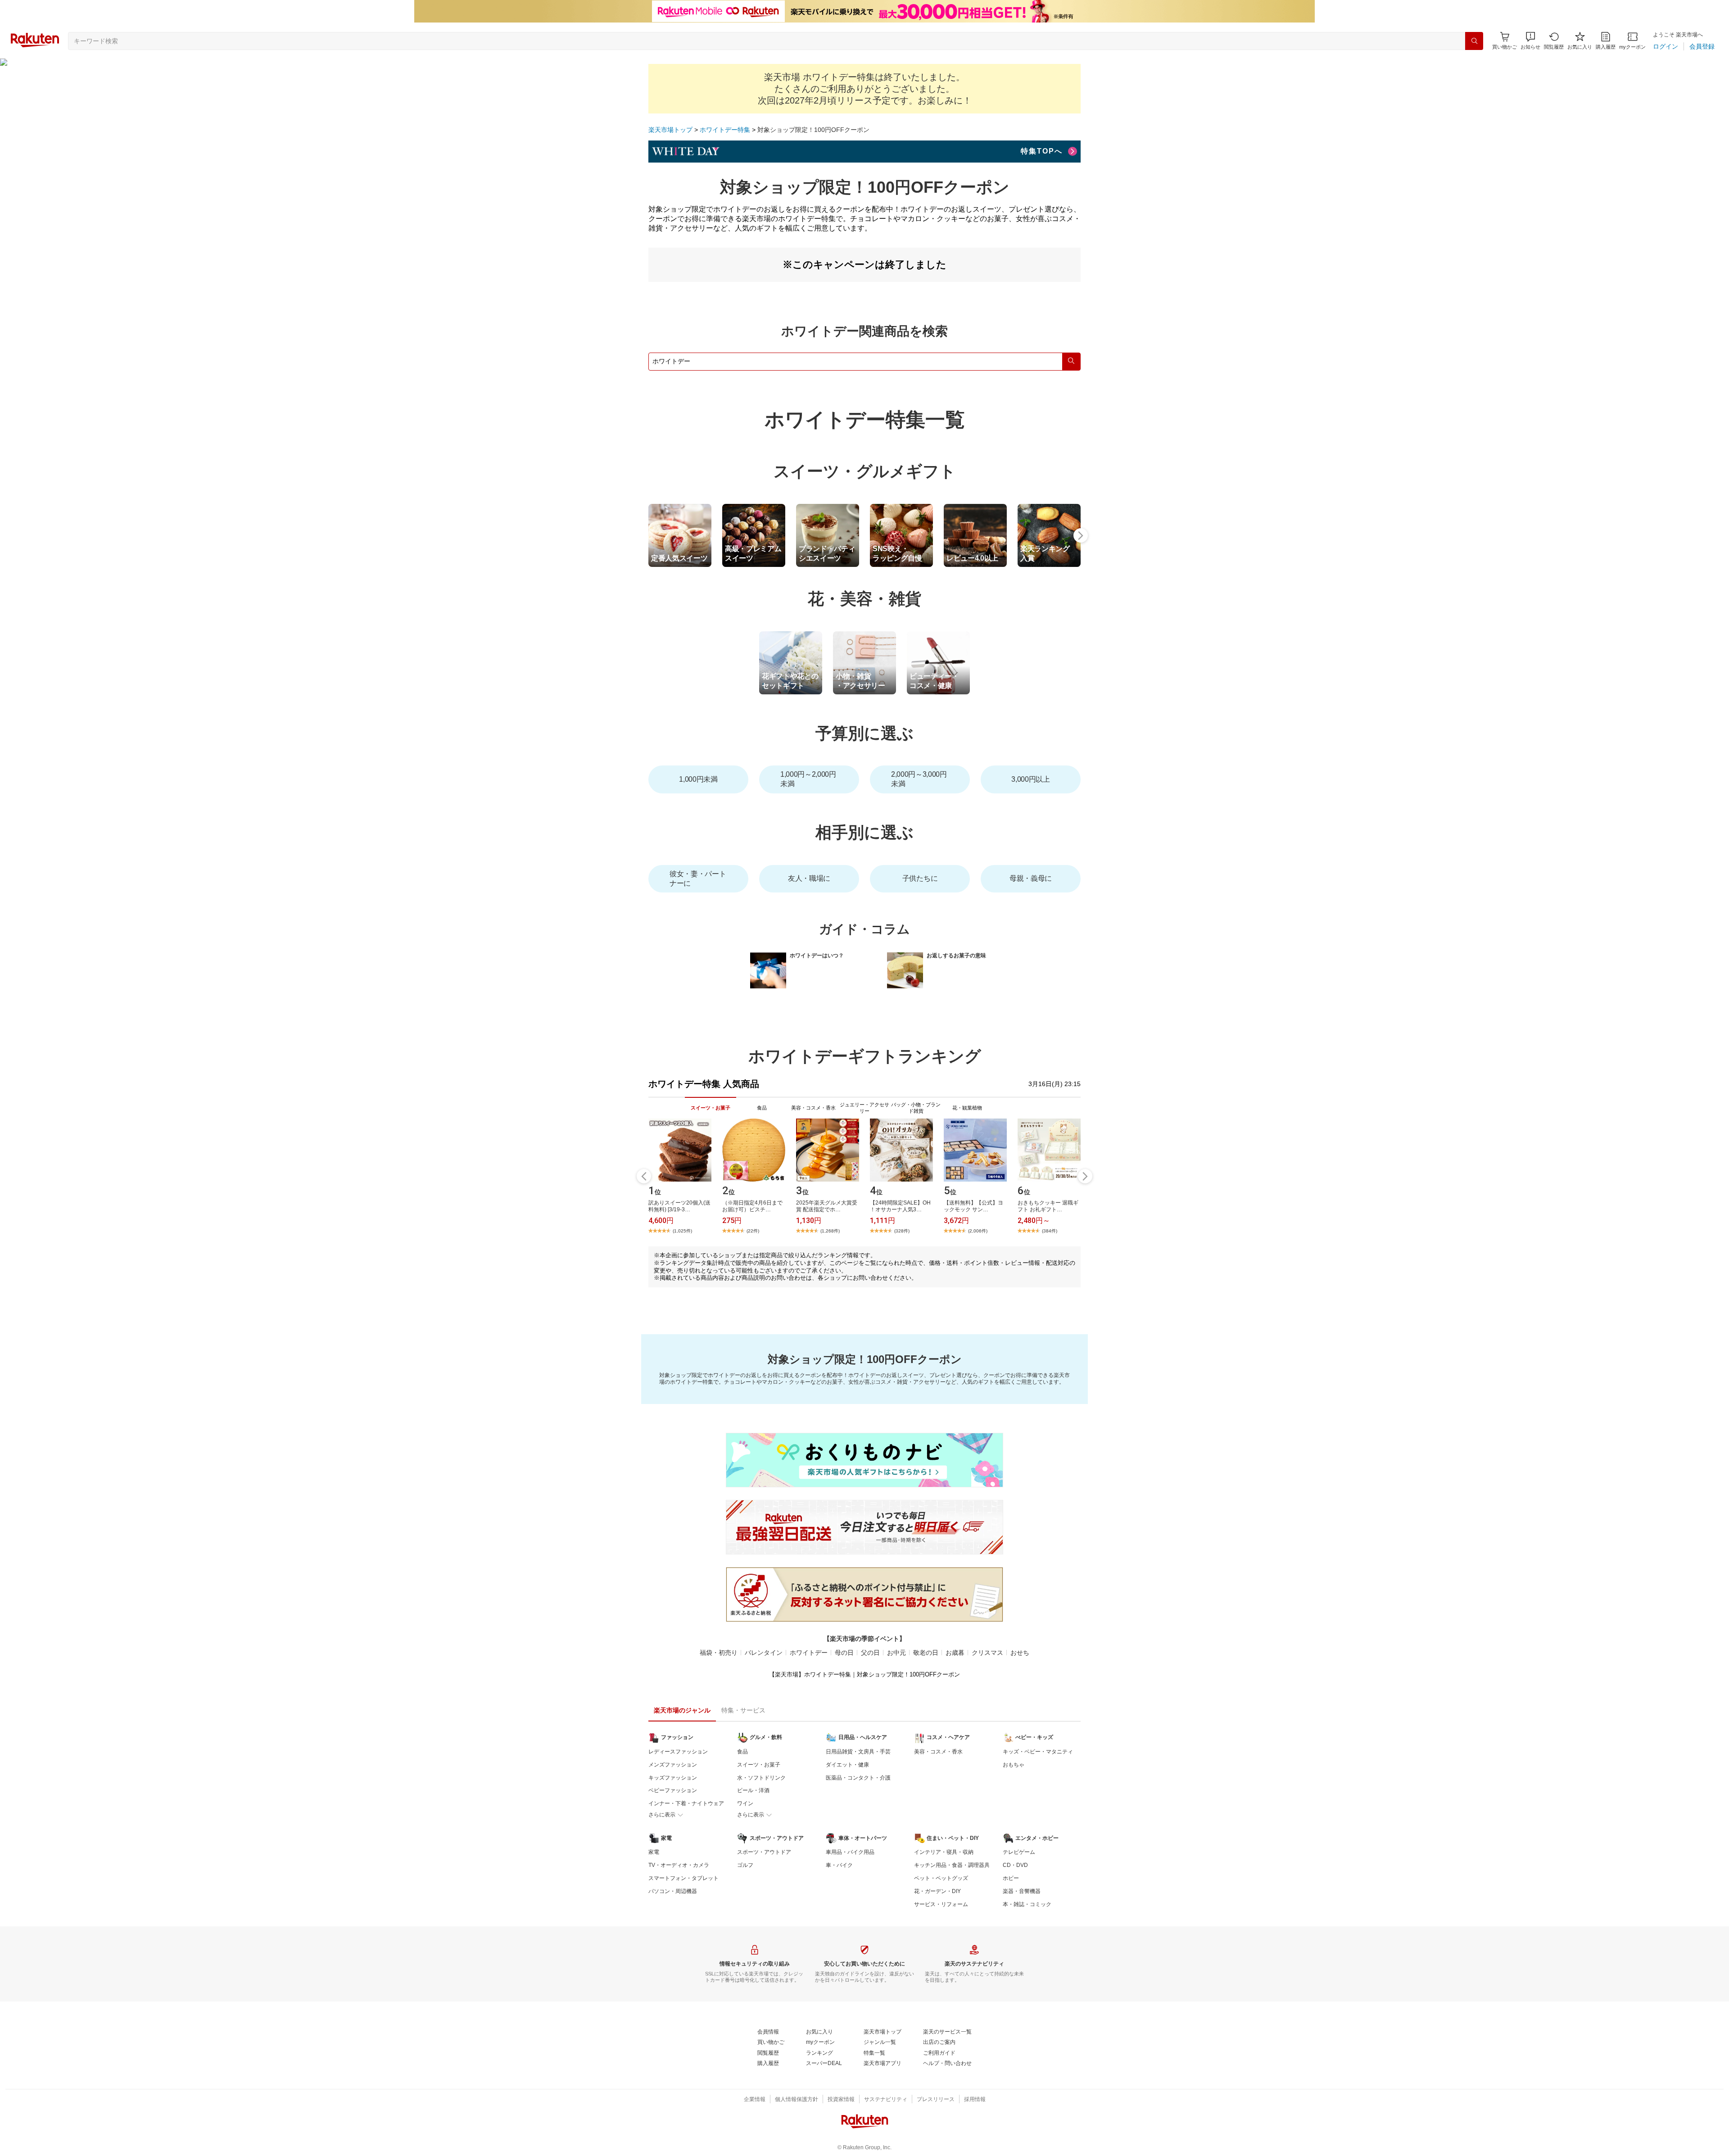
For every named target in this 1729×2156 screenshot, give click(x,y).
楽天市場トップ (670, 130)
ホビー (1011, 1878)
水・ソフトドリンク (761, 1778)
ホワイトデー (809, 1653)
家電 (654, 1852)
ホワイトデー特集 (725, 130)
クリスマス (987, 1653)
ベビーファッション (673, 1790)
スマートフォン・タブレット (683, 1878)
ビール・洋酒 (753, 1790)
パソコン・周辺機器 (673, 1891)
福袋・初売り (719, 1653)
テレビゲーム (1019, 1852)
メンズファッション (673, 1765)
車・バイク (839, 1865)
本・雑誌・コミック (1027, 1904)
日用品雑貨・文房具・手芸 (858, 1752)
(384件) (1050, 1231)
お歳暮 (955, 1653)
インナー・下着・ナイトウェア (686, 1803)
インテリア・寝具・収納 (944, 1852)
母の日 (844, 1653)
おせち (1020, 1653)
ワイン (745, 1803)
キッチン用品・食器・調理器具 (952, 1865)
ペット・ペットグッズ (941, 1878)
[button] (1530, 41)
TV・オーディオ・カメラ (679, 1865)
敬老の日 (926, 1653)
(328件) (902, 1231)
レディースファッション (678, 1752)
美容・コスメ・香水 (938, 1752)
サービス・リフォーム (941, 1904)
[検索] (1474, 41)
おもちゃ (1014, 1765)
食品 (742, 1752)
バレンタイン (764, 1653)
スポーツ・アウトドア (764, 1852)
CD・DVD (1015, 1865)
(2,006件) (978, 1231)
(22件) (753, 1231)
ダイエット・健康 (847, 1765)
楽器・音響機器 (1022, 1891)
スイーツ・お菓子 (759, 1765)
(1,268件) (830, 1231)
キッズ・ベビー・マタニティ (1038, 1752)
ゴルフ (745, 1865)
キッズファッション (673, 1778)
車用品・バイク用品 (850, 1852)
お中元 (896, 1653)
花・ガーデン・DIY (937, 1891)
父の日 (870, 1653)
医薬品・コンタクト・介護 (858, 1778)
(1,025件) (682, 1231)
